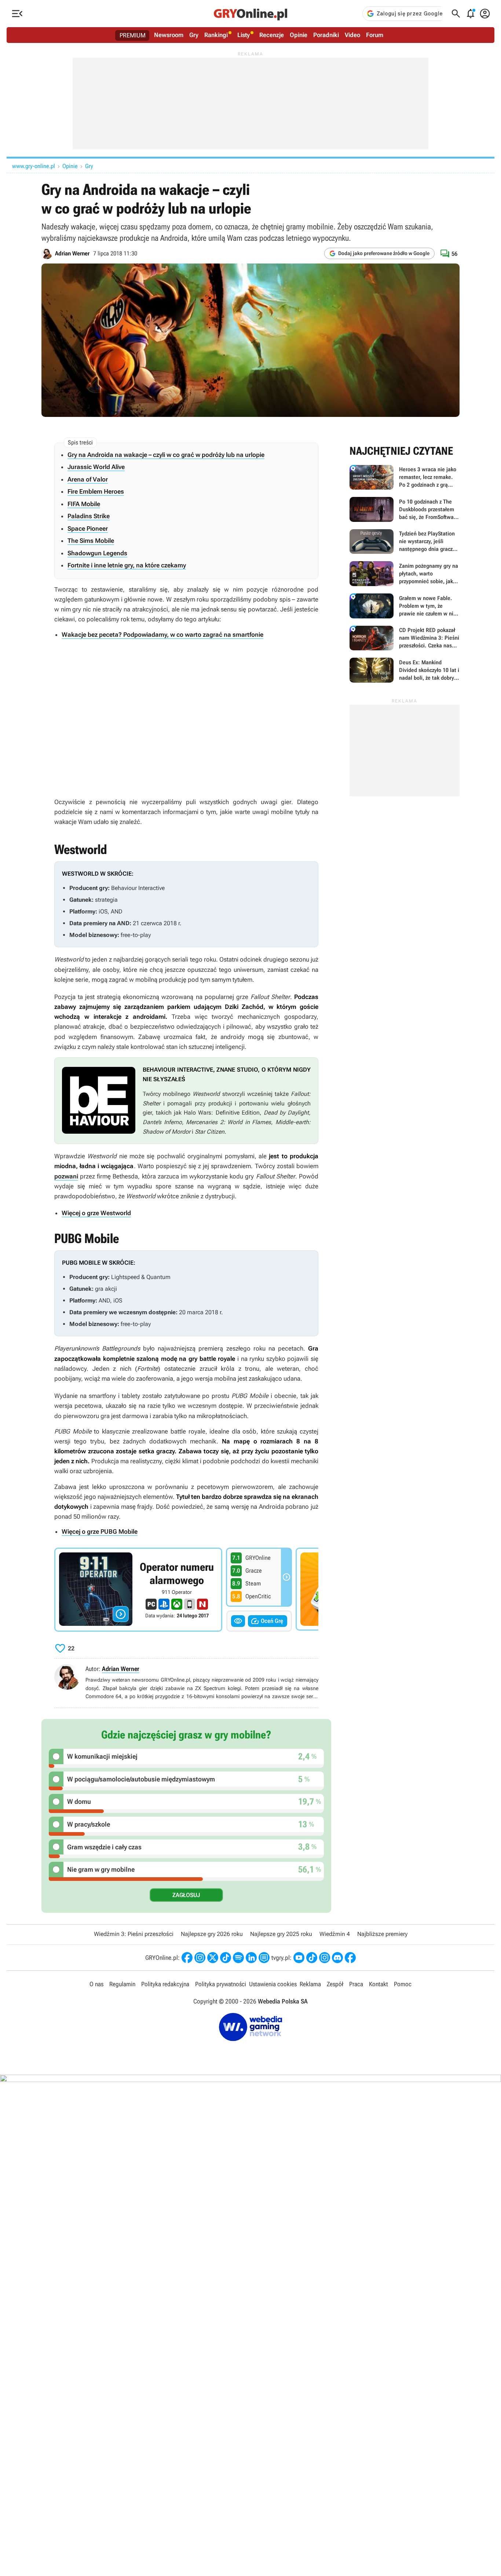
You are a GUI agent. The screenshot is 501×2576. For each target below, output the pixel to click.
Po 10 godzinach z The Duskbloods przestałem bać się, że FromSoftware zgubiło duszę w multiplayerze (405, 509)
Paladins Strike (89, 516)
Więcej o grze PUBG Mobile (100, 1532)
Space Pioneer (88, 528)
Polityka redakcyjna (165, 1984)
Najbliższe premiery (382, 1934)
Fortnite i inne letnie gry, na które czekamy (127, 565)
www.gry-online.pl (34, 166)
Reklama (310, 1984)
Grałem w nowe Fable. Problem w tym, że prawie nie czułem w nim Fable (405, 606)
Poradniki (326, 35)
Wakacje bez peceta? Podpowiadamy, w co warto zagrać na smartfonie (162, 635)
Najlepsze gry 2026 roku (212, 1934)
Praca (356, 1984)
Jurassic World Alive (96, 467)
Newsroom (169, 35)
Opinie (299, 35)
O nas (96, 1984)
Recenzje (272, 35)
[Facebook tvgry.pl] (350, 1958)
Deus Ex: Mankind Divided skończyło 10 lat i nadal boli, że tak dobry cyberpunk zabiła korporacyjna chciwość (405, 670)
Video (352, 35)
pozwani (66, 1176)
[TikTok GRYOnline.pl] (226, 1958)
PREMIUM (133, 35)
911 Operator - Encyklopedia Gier (138, 1590)
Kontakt (379, 1984)
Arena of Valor (88, 479)
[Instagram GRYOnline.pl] (200, 1958)
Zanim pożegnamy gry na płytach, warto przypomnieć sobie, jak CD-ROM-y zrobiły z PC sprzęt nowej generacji (405, 574)
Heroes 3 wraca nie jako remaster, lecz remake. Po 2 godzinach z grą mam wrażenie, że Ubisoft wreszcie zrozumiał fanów (405, 477)
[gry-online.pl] (251, 14)
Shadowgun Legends (97, 553)
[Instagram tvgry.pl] (325, 1958)
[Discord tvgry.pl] (337, 1958)
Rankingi (216, 35)
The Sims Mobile (91, 541)
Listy (244, 35)
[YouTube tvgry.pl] (299, 1958)
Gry (194, 35)
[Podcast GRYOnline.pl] (238, 1958)
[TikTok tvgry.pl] (312, 1958)
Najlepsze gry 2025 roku (281, 1934)
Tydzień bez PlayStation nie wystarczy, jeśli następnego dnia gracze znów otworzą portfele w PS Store (405, 542)
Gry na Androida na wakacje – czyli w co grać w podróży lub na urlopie (166, 455)
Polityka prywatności (221, 1984)
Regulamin (122, 1984)
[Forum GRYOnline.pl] (264, 1958)
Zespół (335, 1984)
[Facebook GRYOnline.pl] (187, 1958)
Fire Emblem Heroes (96, 491)
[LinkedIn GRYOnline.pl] (251, 1958)
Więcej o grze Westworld (96, 1213)
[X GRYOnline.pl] (213, 1958)
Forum (375, 35)
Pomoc (403, 1984)
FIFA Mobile (84, 504)
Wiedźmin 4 (335, 1934)
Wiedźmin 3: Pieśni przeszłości (134, 1934)
